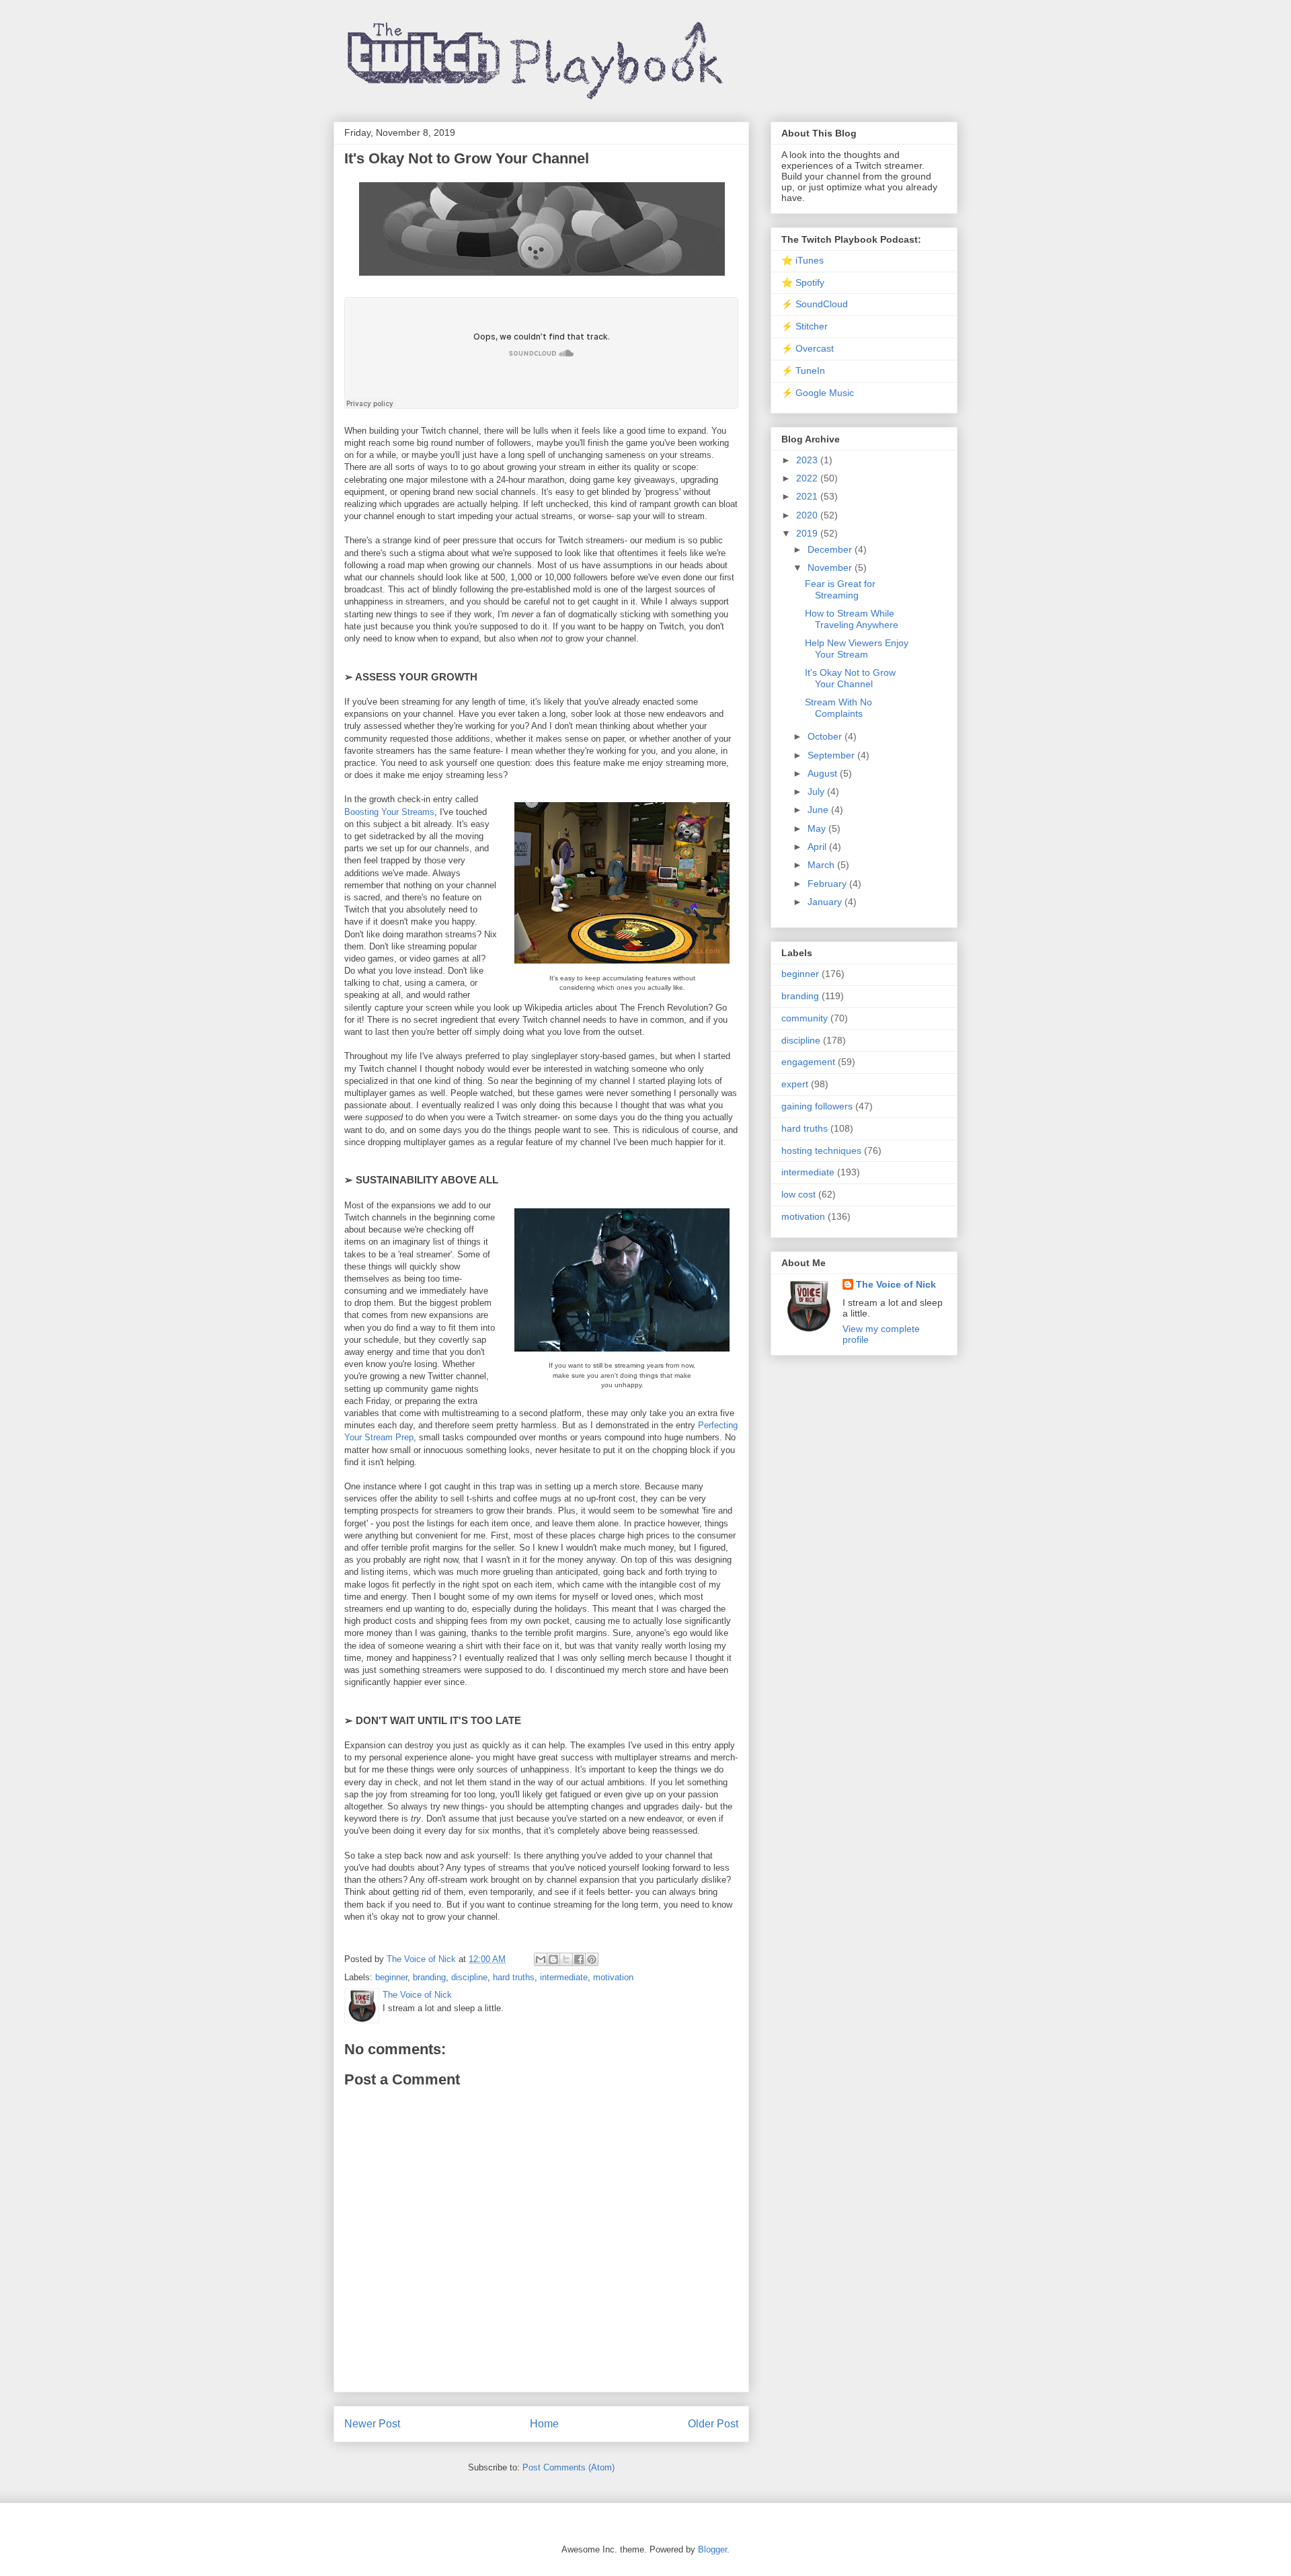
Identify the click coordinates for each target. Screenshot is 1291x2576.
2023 (808, 460)
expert (795, 1084)
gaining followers (817, 1106)
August (824, 773)
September (832, 755)
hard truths (514, 1977)
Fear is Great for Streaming (840, 589)
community (805, 1018)
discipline (469, 1977)
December (831, 549)
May (818, 828)
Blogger (712, 2549)
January (826, 902)
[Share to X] (566, 1959)
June (819, 810)
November (831, 568)
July (817, 791)
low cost (798, 1194)
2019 (808, 533)
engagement (808, 1062)
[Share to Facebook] (579, 1959)
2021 (808, 496)
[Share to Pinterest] (592, 1959)
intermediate (564, 1977)
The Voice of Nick (896, 1284)
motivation (613, 1977)
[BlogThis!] (553, 1959)
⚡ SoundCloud (815, 304)
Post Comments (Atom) (569, 2467)
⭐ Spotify (803, 282)
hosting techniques (821, 1150)
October (826, 736)
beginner (391, 1977)
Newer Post (372, 2424)
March (822, 865)
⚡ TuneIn (803, 370)
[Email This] (541, 1959)
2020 (808, 515)
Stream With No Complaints (838, 708)
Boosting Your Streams (389, 812)
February (828, 884)
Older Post (713, 2424)
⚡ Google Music (818, 393)
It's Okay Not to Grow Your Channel (850, 678)
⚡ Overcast (808, 348)
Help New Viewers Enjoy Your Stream (857, 649)
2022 (808, 478)
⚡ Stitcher (805, 326)
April (818, 847)
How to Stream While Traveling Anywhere (852, 619)
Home (544, 2424)
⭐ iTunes (803, 260)
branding (429, 1977)
